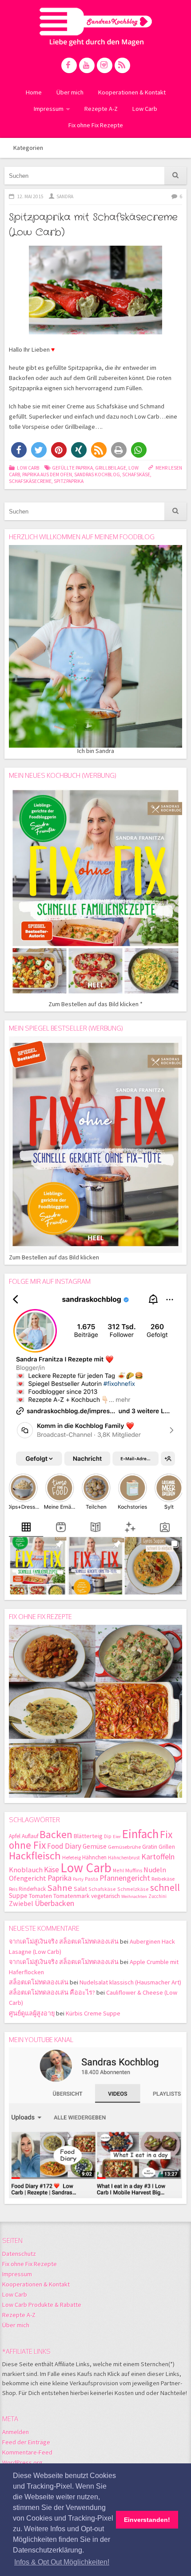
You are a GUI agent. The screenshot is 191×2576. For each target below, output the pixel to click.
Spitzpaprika (69, 481)
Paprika (60, 1878)
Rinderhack (32, 1889)
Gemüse (95, 1846)
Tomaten (40, 1896)
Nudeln (155, 1870)
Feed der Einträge (26, 2442)
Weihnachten (134, 1896)
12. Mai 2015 (30, 196)
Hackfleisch (35, 1856)
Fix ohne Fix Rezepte (96, 125)
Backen (56, 1834)
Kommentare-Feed (27, 2452)
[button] (19, 450)
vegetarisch (105, 1896)
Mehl (118, 1870)
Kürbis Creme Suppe (93, 2013)
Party (78, 1879)
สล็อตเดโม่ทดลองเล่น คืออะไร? (52, 1992)
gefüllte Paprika (72, 468)
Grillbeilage (111, 468)
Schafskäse (136, 474)
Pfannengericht (125, 1878)
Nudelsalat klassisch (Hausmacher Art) (130, 1982)
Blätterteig (88, 1836)
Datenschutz (19, 2254)
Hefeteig (72, 1857)
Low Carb (145, 109)
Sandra (65, 196)
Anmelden (16, 2432)
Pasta (92, 1879)
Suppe (18, 1896)
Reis (13, 1889)
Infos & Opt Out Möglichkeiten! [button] (62, 2562)
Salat (80, 1889)
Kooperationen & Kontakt (132, 92)
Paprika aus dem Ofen (47, 474)
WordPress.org (22, 2462)
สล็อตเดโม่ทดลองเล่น (39, 1982)
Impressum (49, 109)
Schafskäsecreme (30, 481)
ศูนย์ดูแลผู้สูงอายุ (32, 2013)
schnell (165, 1887)
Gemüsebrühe (124, 1847)
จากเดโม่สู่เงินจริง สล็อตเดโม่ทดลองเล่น (64, 1941)
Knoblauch (26, 1870)
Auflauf (30, 1836)
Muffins (134, 1870)
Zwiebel (21, 1903)
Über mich (70, 92)
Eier (117, 1837)
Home (34, 92)
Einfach (140, 1834)
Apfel (15, 1836)
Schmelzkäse (133, 1889)
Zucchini (157, 1896)
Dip (108, 1836)
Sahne (60, 1888)
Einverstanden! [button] (147, 2520)
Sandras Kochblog (96, 27)
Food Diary (64, 1846)
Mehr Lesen (169, 468)
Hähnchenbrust (124, 1858)
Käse (52, 1870)
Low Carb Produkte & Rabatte (42, 2305)
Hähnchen (94, 1857)
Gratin (150, 1847)
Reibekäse (163, 1879)
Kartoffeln (158, 1857)
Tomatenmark (72, 1896)
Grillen (167, 1847)
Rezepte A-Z (101, 109)
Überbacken (54, 1903)
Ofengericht (28, 1878)
